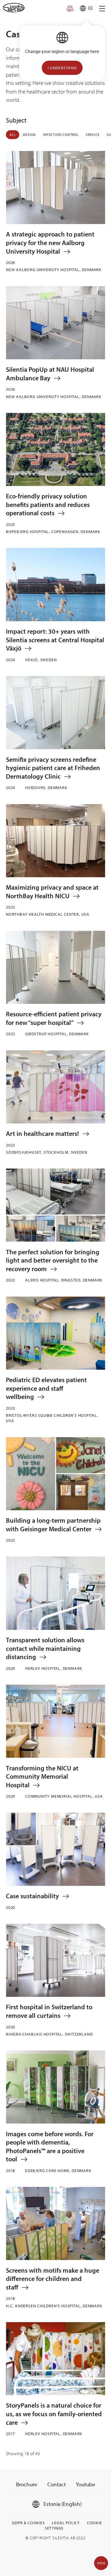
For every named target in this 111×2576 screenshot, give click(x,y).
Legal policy (66, 2523)
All (13, 135)
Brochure (27, 2484)
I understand (62, 68)
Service (93, 135)
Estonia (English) (62, 2504)
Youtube (86, 2484)
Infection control (61, 135)
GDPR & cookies (28, 2523)
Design (29, 135)
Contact (57, 2484)
